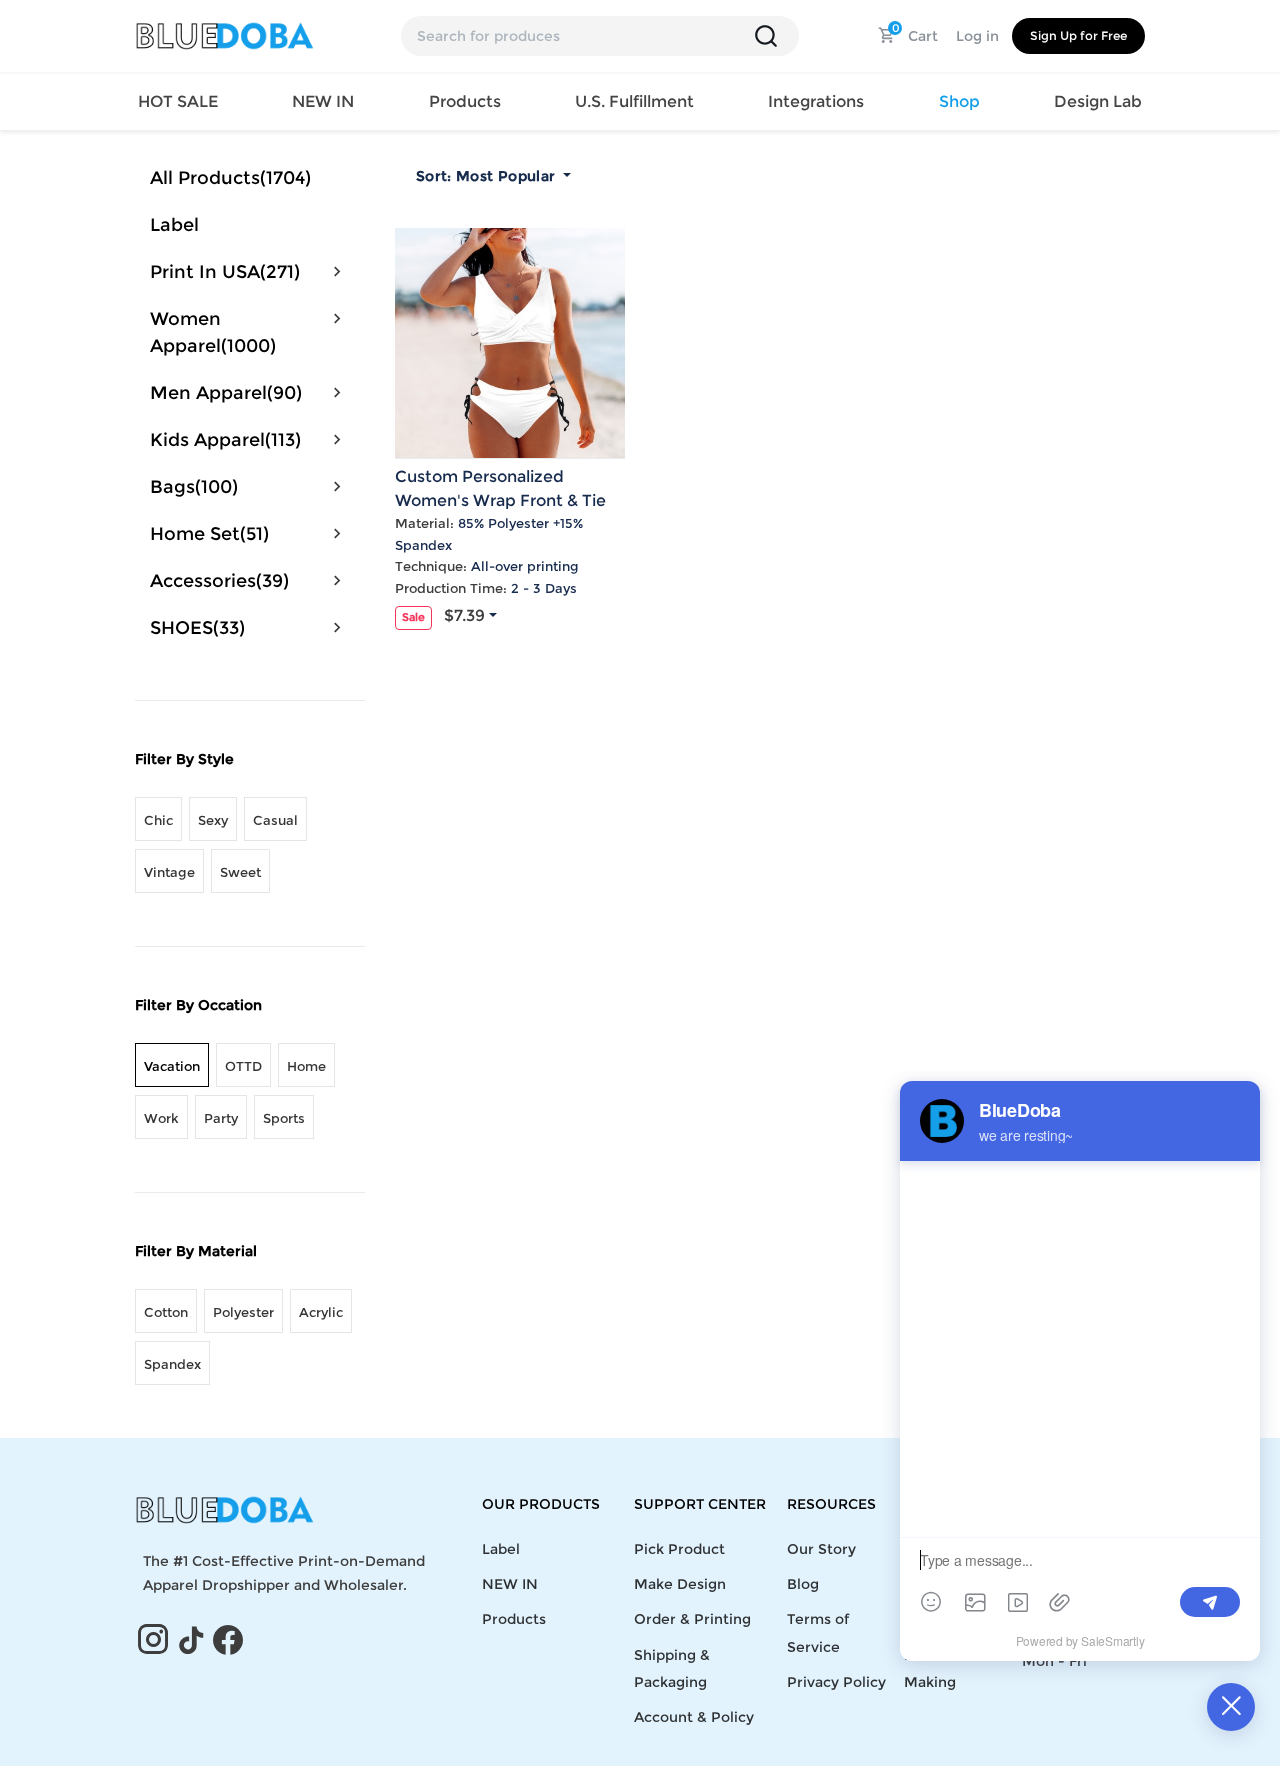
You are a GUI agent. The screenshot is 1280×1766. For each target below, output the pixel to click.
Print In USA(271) (225, 272)
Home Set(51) (209, 534)
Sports (284, 1118)
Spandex (172, 1364)
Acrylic (321, 1312)
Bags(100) (194, 487)
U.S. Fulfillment (634, 101)
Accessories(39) (219, 581)
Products (514, 1619)
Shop (959, 101)
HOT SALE (178, 101)
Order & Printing (692, 1619)
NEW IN (323, 101)
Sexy (213, 820)
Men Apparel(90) (226, 393)
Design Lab (1098, 101)
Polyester (243, 1312)
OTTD (243, 1066)
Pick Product (679, 1549)
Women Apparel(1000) (213, 332)
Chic (158, 820)
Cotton (166, 1312)
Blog (803, 1584)
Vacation (172, 1066)
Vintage (169, 872)
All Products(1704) (230, 178)
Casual (275, 820)
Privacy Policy (836, 1682)
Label (174, 225)
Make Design (680, 1584)
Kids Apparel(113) (225, 440)
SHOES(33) (197, 628)
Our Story (821, 1549)
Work (161, 1118)
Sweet (240, 872)
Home (306, 1066)
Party (221, 1118)
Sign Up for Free (1078, 35)
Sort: (485, 176)
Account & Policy (694, 1717)
